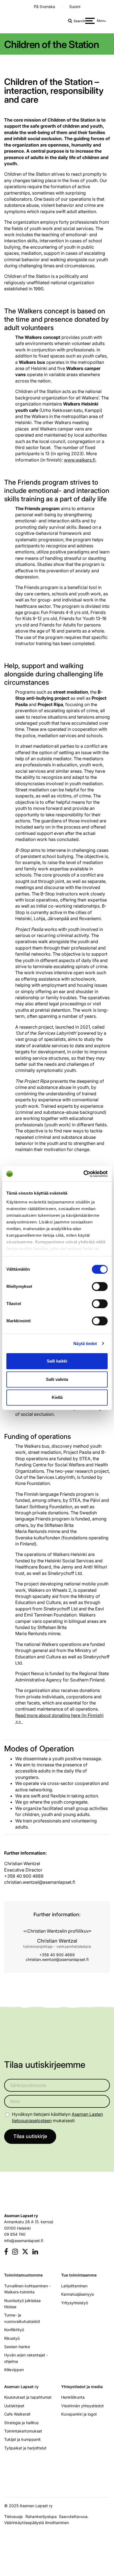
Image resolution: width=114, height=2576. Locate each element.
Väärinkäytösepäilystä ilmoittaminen (37, 2523)
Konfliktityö (14, 2330)
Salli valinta (57, 1379)
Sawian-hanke (17, 2347)
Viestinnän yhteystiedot (82, 2406)
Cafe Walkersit (17, 2414)
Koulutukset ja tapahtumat (28, 2397)
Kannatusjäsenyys (77, 2294)
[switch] (100, 1286)
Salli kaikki (57, 1361)
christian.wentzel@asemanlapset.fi (57, 1959)
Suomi (75, 7)
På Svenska (44, 7)
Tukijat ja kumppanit (22, 2439)
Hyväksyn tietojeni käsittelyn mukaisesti (57, 2117)
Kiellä (57, 1397)
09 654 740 (15, 2234)
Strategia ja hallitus (21, 2423)
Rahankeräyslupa (42, 2516)
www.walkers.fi (80, 460)
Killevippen (14, 2370)
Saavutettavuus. (75, 2516)
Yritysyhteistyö (75, 2303)
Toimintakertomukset (23, 2431)
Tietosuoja (13, 2516)
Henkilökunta (73, 2397)
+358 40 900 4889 (57, 1955)
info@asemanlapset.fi (24, 2241)
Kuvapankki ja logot (79, 2414)
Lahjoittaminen (74, 2286)
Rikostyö (12, 2338)
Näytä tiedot (85, 1344)
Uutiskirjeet (14, 2406)
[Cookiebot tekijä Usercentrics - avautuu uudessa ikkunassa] (83, 1174)
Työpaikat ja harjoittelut (25, 2448)
